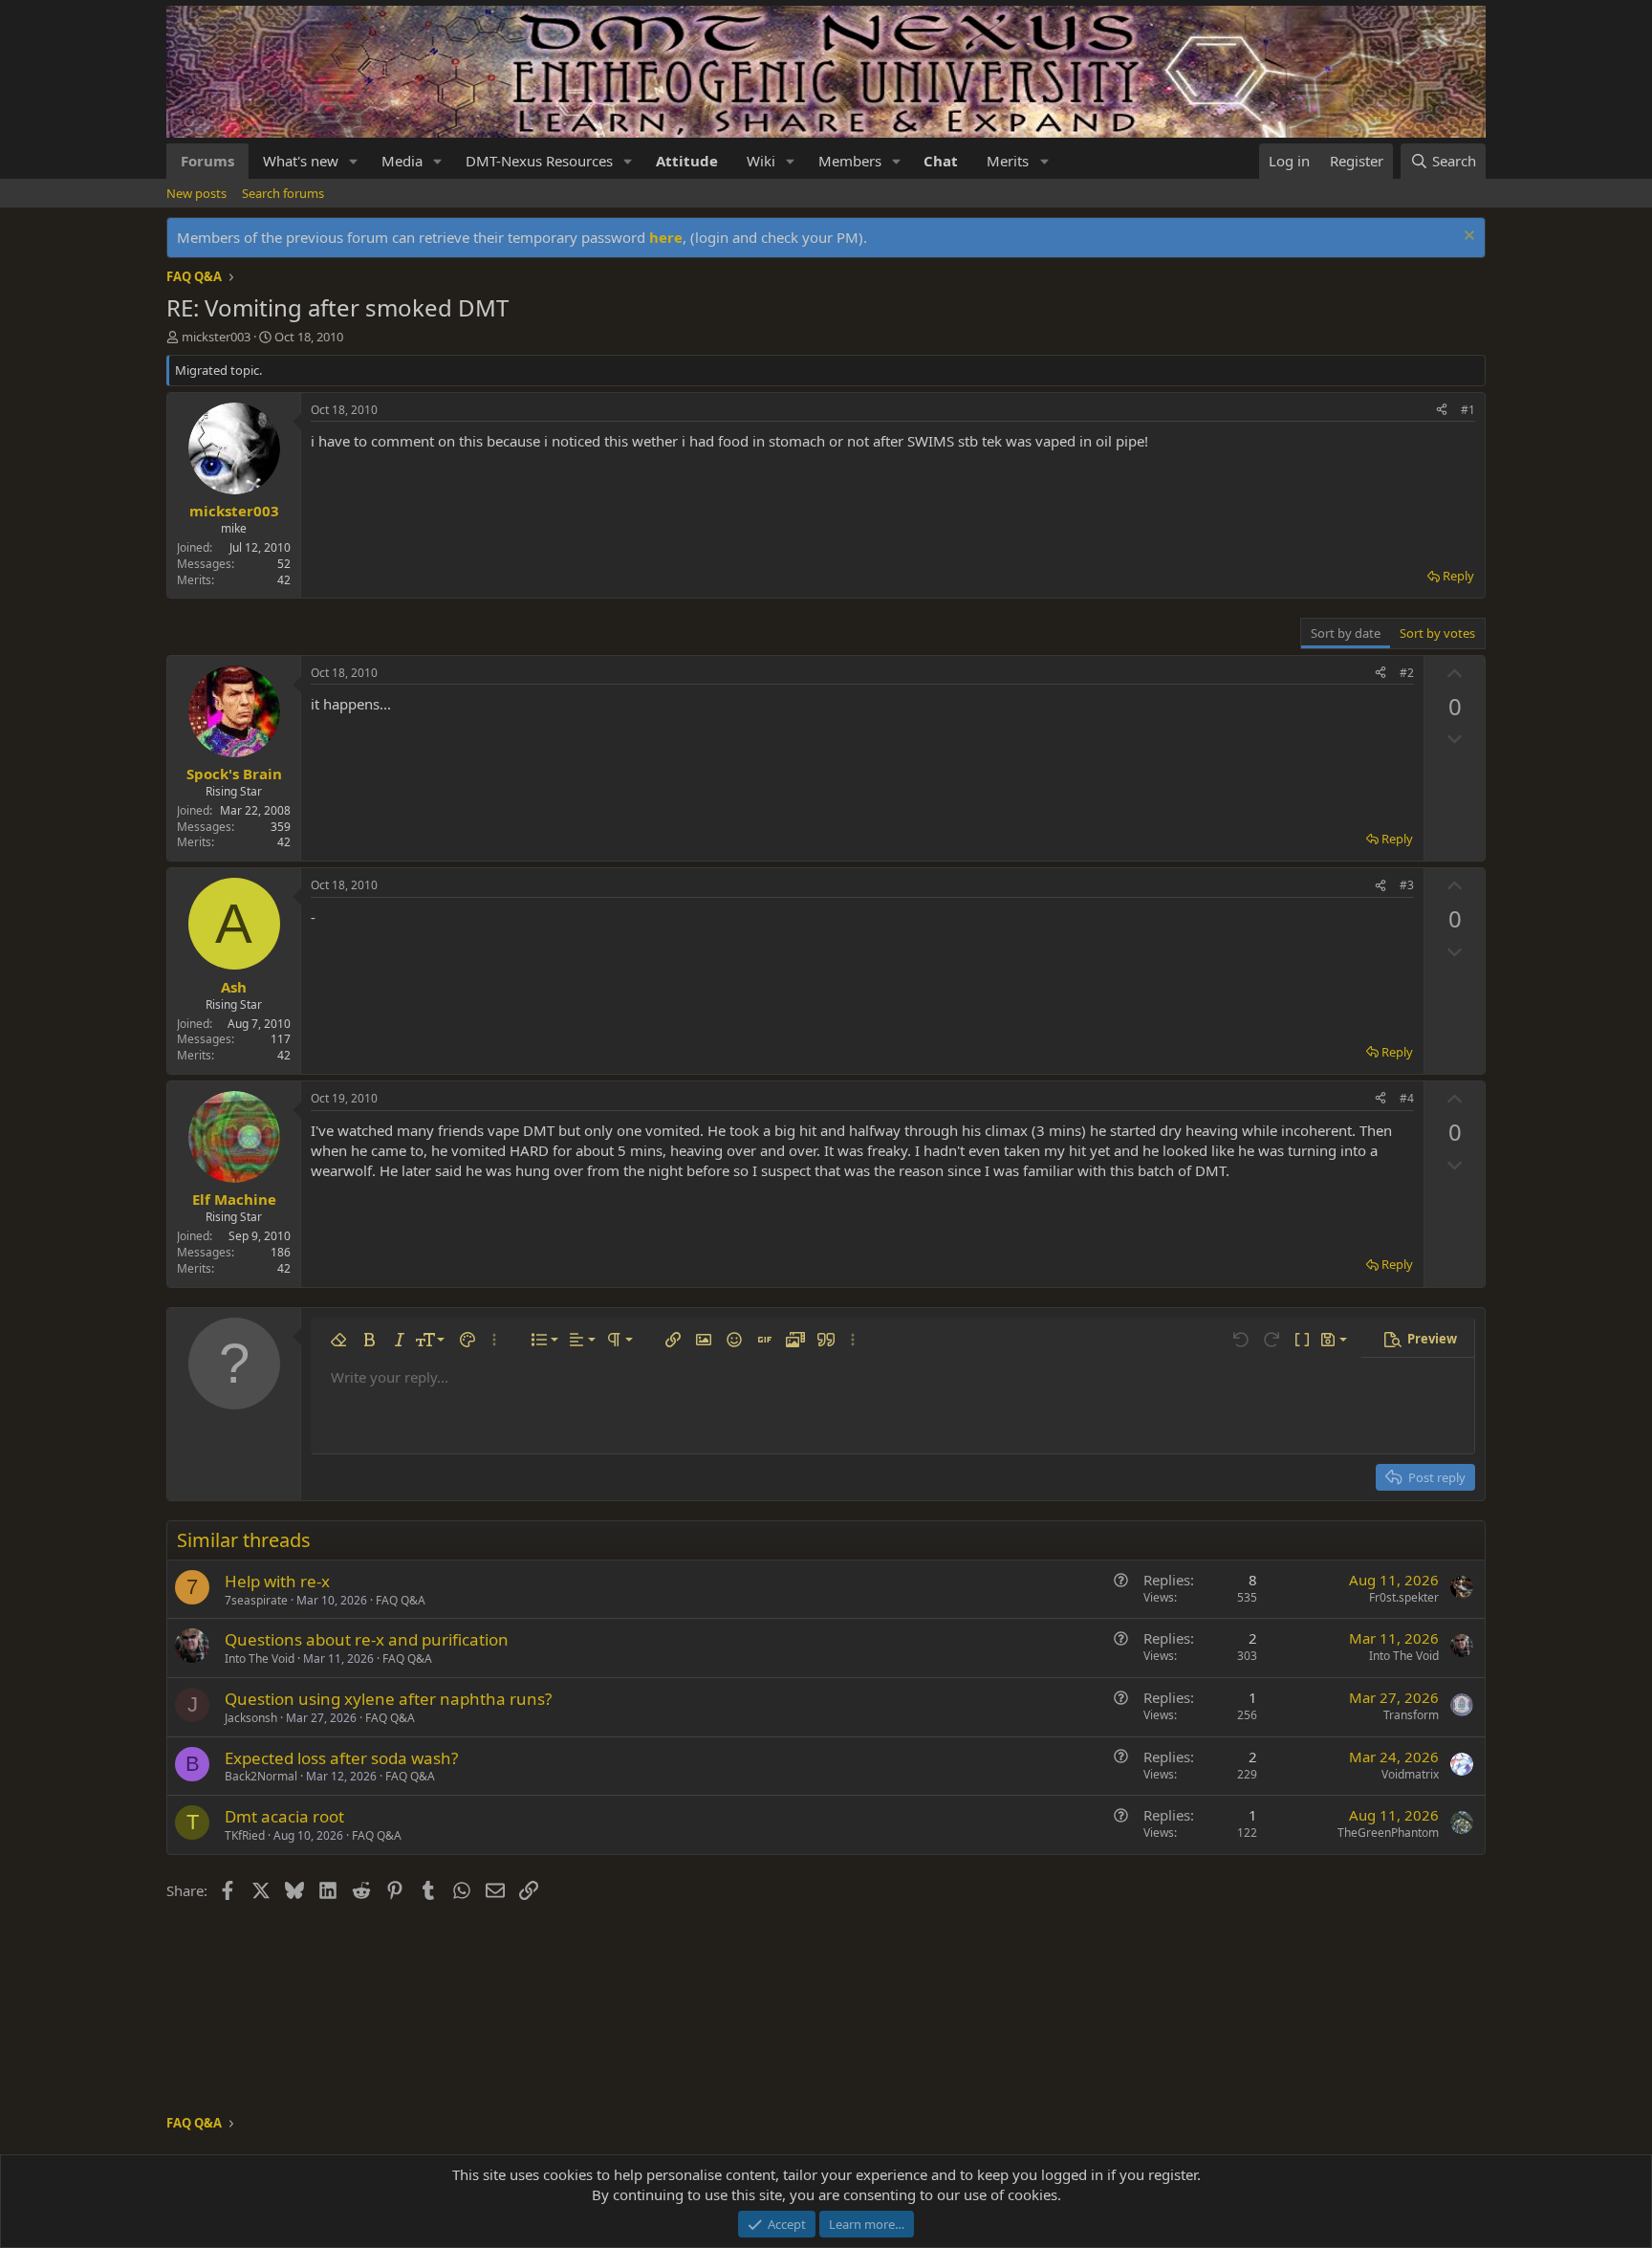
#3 (1407, 885)
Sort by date (1346, 633)
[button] (354, 161)
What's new (301, 161)
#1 (1468, 410)
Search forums (283, 193)
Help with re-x (277, 1581)
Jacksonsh (251, 1718)
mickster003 (216, 337)
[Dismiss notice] (1467, 238)
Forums (207, 161)
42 (284, 580)
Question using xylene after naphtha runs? (388, 1699)
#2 (1407, 673)
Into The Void (260, 1659)
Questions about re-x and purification (367, 1639)
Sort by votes (1437, 633)
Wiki (761, 161)
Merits (1008, 161)
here (666, 237)
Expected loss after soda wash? (341, 1758)
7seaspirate (256, 1600)
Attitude (687, 161)
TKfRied (245, 1835)
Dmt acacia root (284, 1816)
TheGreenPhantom (1388, 1833)
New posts (196, 193)
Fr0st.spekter (1404, 1597)
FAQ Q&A (401, 1600)
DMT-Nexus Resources (539, 161)
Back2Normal (261, 1776)
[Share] (1442, 411)
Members (850, 161)
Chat (941, 161)
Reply (1458, 576)
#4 (1407, 1098)
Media (402, 161)
